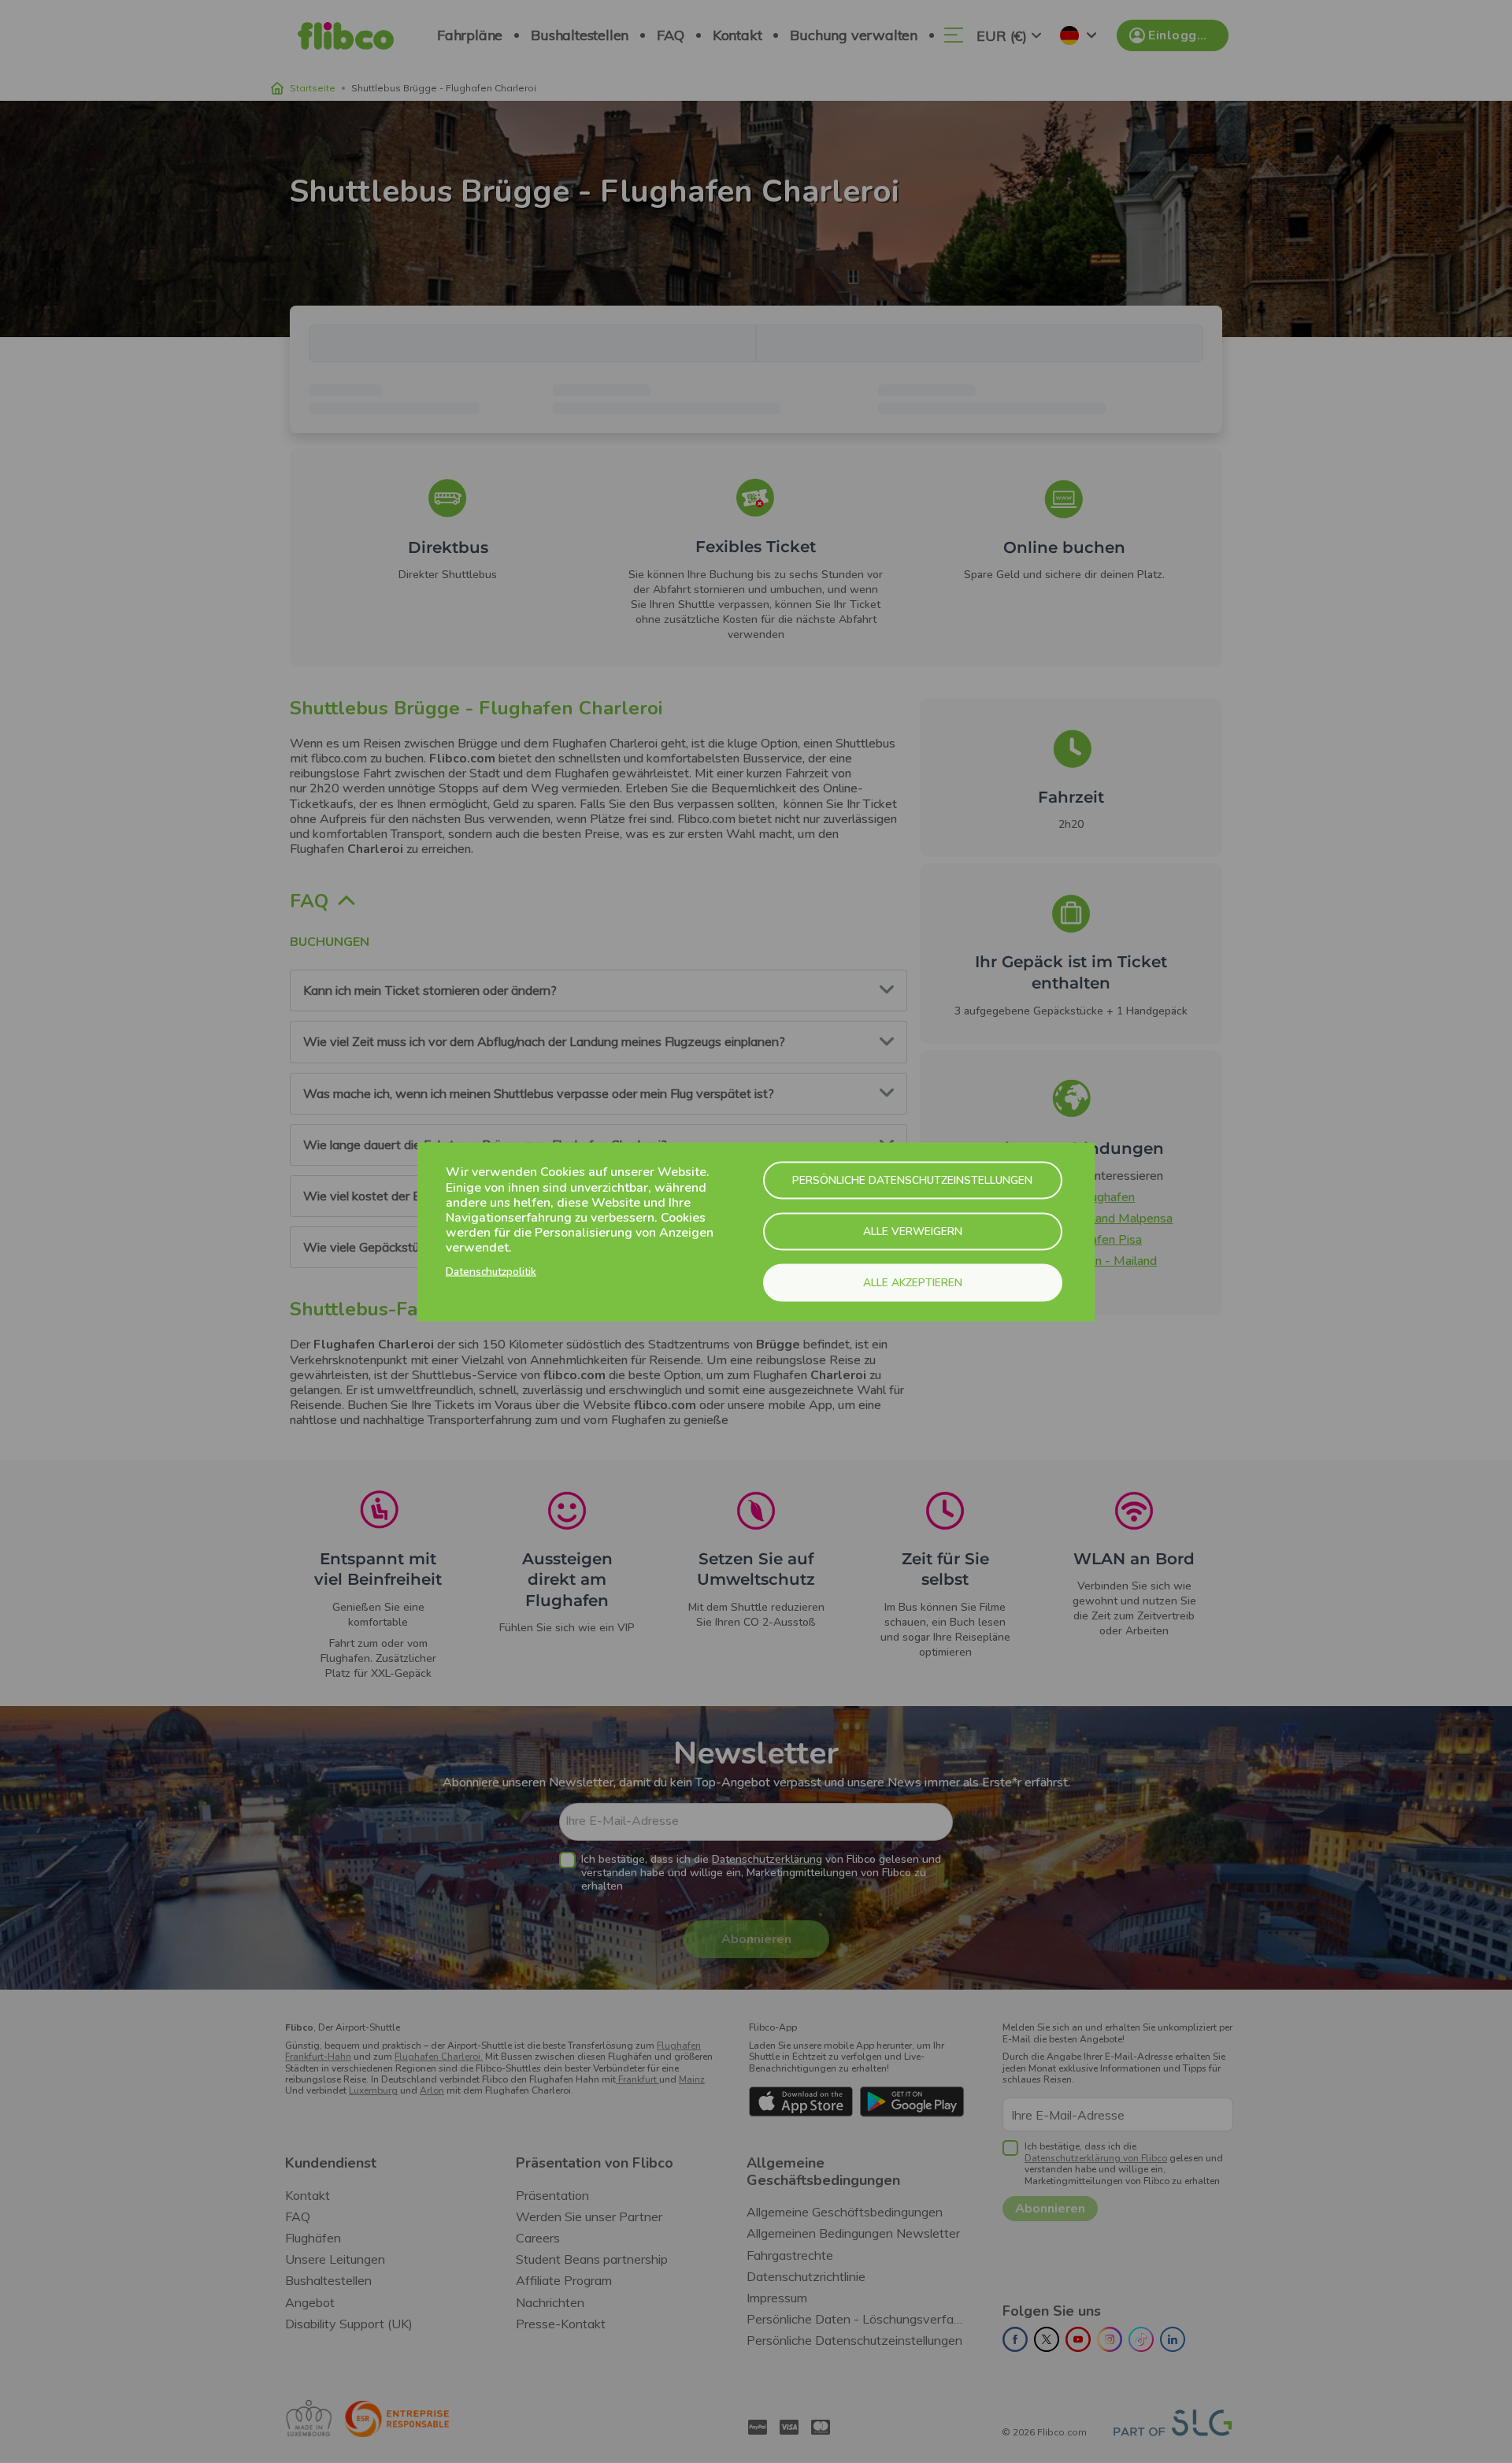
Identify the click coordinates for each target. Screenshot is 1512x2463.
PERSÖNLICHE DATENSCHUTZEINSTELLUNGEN (912, 1180)
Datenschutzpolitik (491, 1272)
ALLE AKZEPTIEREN (913, 1282)
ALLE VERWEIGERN (913, 1231)
